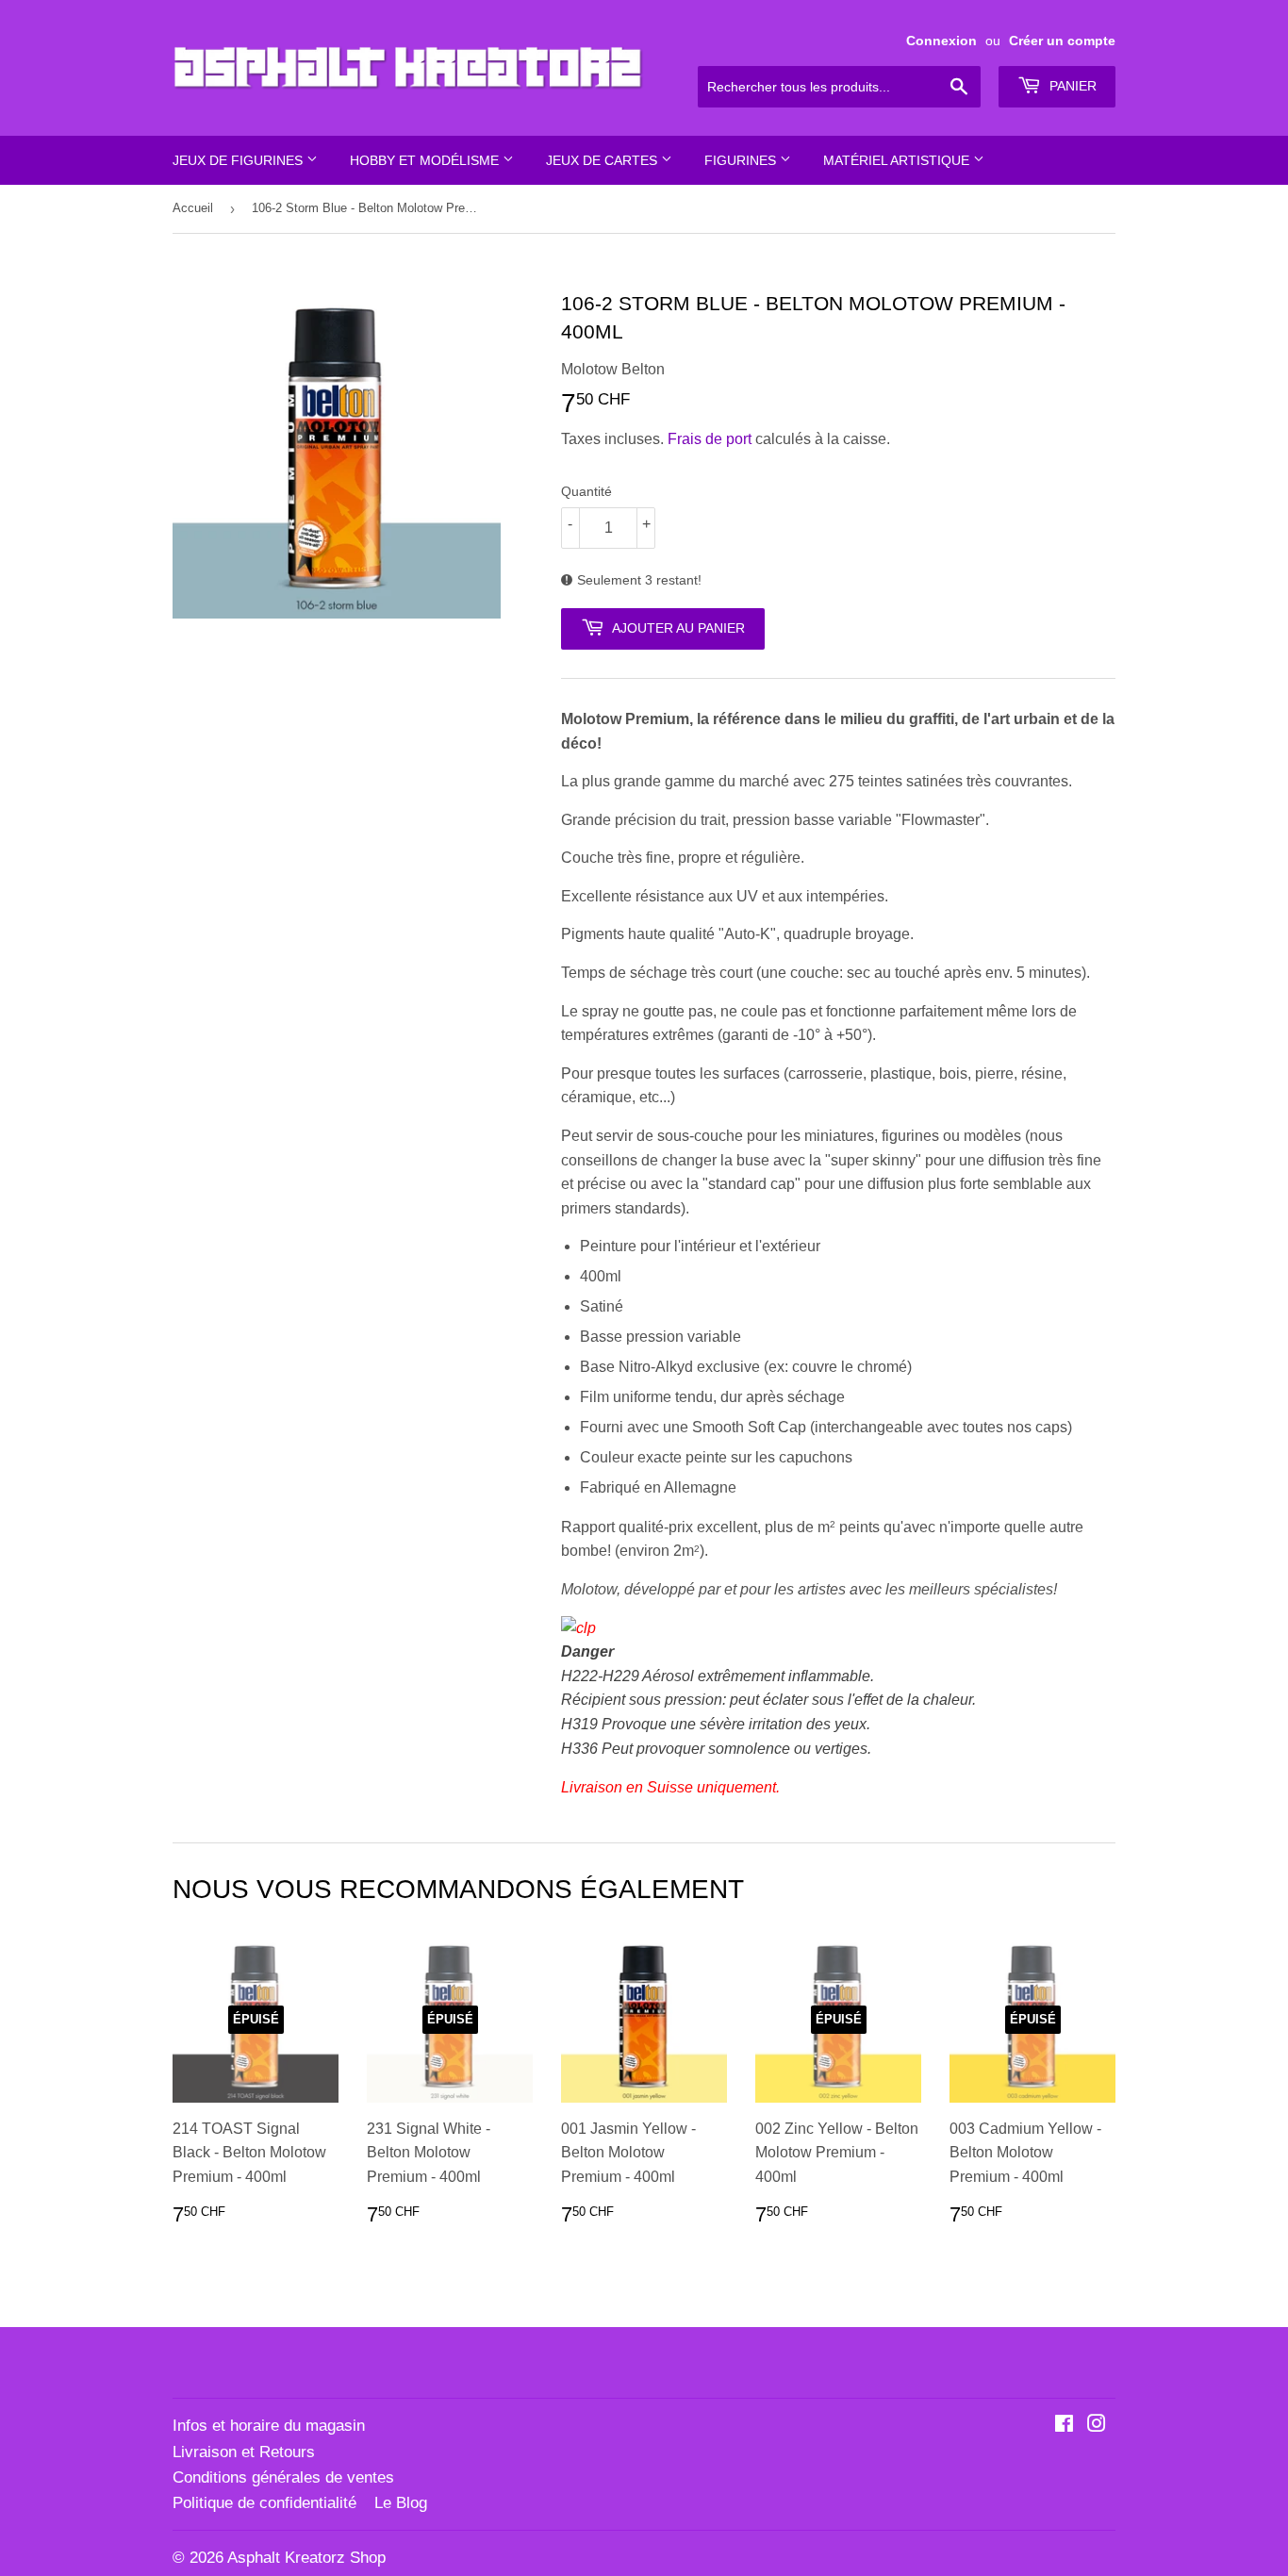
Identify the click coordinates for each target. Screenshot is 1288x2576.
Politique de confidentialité (264, 2503)
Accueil (193, 208)
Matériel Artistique (898, 160)
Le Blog (401, 2503)
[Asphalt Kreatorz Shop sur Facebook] (1064, 2426)
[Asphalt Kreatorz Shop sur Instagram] (1097, 2426)
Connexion (941, 41)
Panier (1071, 86)
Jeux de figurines (239, 160)
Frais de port (710, 439)
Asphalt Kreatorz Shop (306, 2558)
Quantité (586, 491)
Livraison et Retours (244, 2452)
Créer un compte (1062, 41)
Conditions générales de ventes (283, 2477)
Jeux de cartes (603, 160)
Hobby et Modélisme (426, 160)
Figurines (742, 160)
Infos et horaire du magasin (269, 2426)
